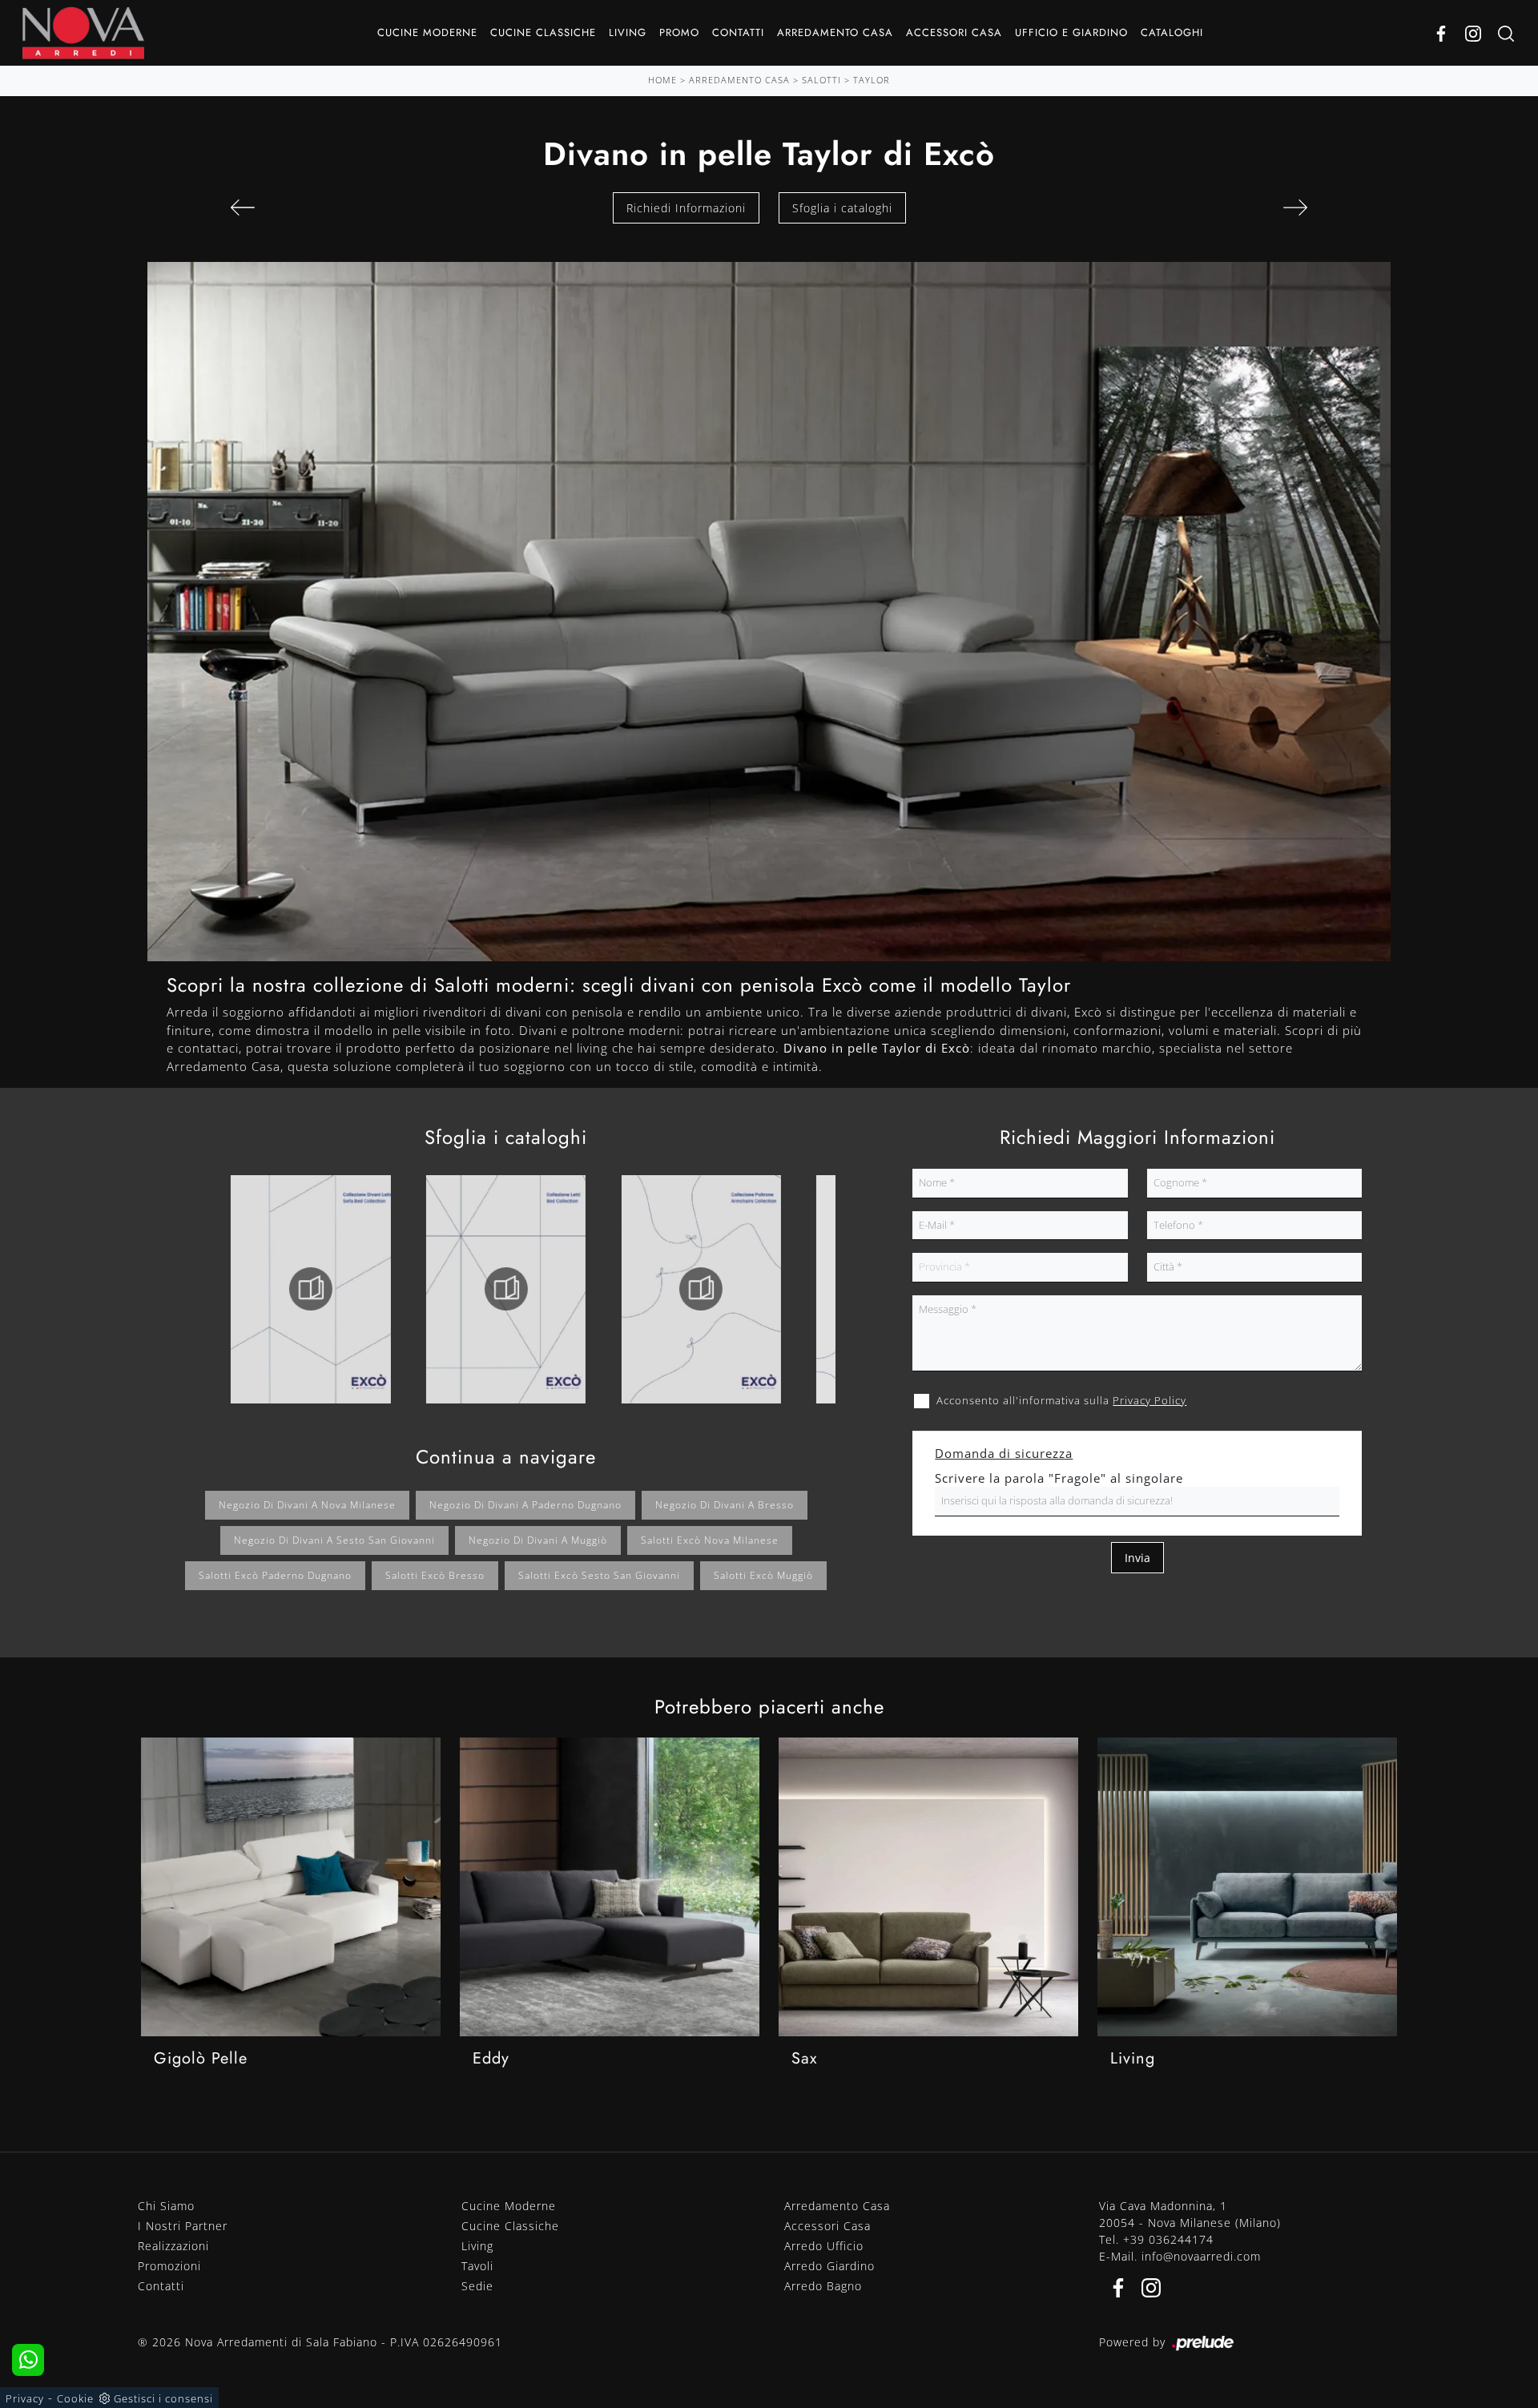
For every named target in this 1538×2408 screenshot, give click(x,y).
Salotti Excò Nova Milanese (710, 1540)
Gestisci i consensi (163, 2398)
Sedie (477, 2286)
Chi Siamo (166, 2206)
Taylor (872, 80)
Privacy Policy (1149, 1400)
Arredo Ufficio (824, 2246)
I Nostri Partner (183, 2226)
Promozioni (169, 2266)
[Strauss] (243, 207)
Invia (1137, 1558)
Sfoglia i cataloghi (842, 208)
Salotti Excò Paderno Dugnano (275, 1575)
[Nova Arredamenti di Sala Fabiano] (83, 33)
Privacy (25, 2398)
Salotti (821, 80)
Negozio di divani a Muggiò (538, 1540)
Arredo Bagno (823, 2286)
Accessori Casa (954, 32)
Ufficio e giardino (1071, 32)
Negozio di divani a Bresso (725, 1505)
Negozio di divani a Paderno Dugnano (525, 1505)
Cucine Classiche (543, 32)
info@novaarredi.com (1201, 2256)
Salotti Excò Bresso (435, 1575)
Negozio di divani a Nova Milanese (307, 1505)
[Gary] (1295, 207)
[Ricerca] (1506, 33)
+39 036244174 (1168, 2239)
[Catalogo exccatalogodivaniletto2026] (311, 1289)
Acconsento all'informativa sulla (1061, 1400)
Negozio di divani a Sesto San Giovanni (334, 1540)
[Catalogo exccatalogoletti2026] (505, 1289)
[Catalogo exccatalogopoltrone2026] (701, 1289)
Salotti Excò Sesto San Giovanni (599, 1575)
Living (628, 32)
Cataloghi (1172, 32)
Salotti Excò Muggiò (763, 1575)
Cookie (75, 2398)
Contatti (738, 32)
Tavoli (477, 2266)
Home (662, 80)
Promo (679, 32)
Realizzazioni (173, 2246)
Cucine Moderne (427, 32)
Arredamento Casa (835, 32)
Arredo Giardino (829, 2266)
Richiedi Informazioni (686, 208)
